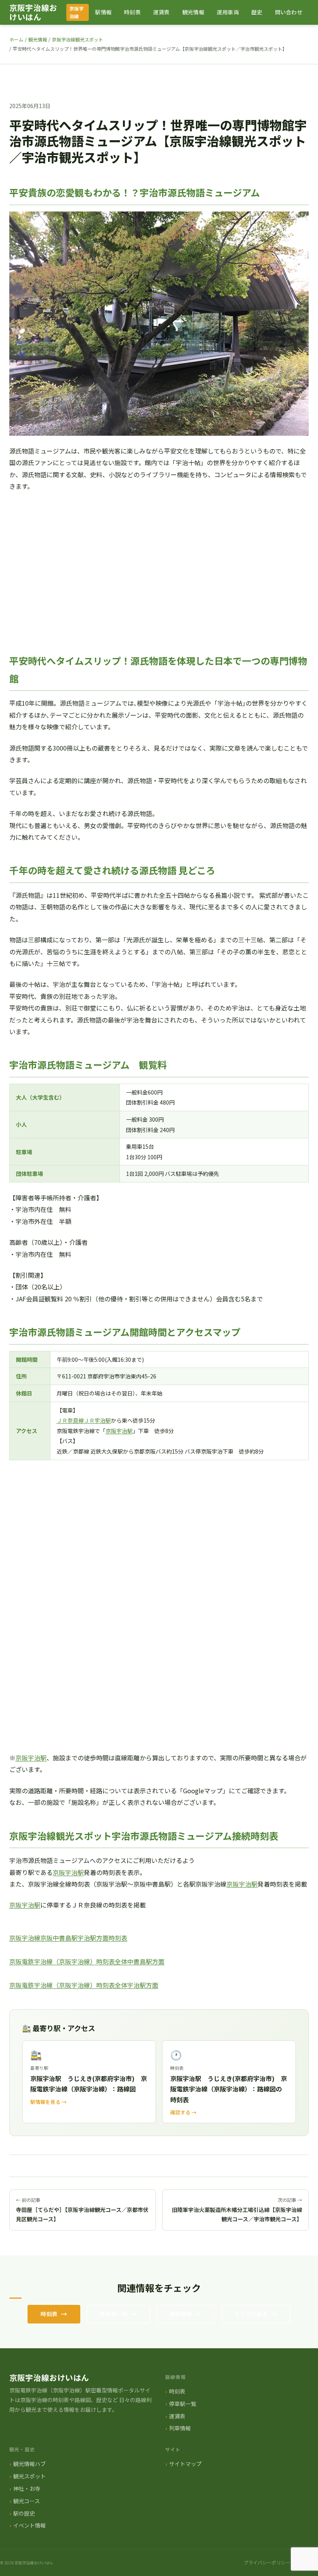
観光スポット (29, 2476)
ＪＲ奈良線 (70, 1420)
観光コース (27, 2501)
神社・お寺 (27, 2488)
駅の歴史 (24, 2513)
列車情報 (180, 2428)
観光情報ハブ (29, 2464)
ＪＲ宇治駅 (97, 1420)
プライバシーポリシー (267, 2562)
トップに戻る (251, 2314)
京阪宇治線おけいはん (33, 12)
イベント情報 (29, 2525)
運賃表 (162, 12)
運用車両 (228, 12)
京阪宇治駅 (119, 1431)
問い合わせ (289, 12)
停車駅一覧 (114, 2314)
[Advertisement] (159, 579)
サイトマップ (185, 2464)
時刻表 (132, 12)
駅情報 (103, 12)
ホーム (16, 39)
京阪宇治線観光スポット (78, 39)
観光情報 (193, 12)
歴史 (257, 12)
